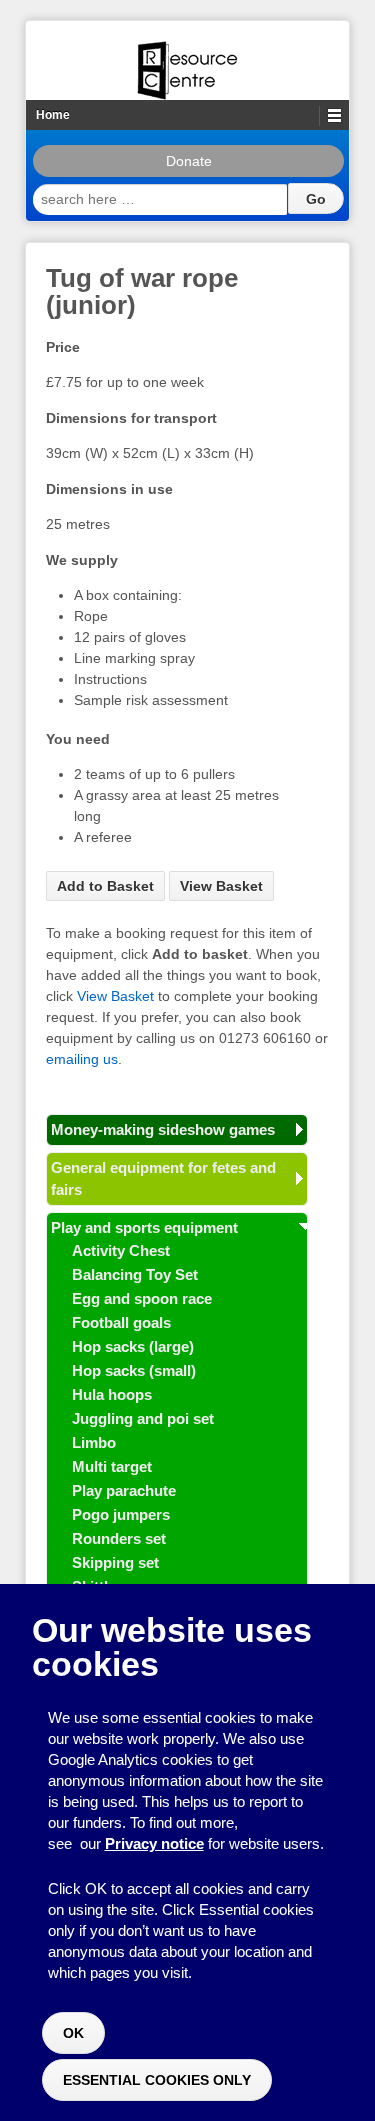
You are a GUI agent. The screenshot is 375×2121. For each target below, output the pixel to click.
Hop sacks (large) (133, 1346)
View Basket (221, 886)
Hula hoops (112, 1394)
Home (53, 115)
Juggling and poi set (143, 1418)
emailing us (82, 1059)
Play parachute (124, 1490)
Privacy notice (154, 1843)
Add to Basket (105, 886)
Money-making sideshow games (163, 1129)
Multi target (112, 1466)
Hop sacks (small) (134, 1370)
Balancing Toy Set (135, 1274)
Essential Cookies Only (157, 2080)
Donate (189, 161)
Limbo (94, 1442)
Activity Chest (121, 1250)
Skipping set (115, 1562)
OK (73, 2033)
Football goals (121, 1322)
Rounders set (119, 1538)
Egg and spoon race (142, 1298)
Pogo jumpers (121, 1514)
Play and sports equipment (144, 1227)
